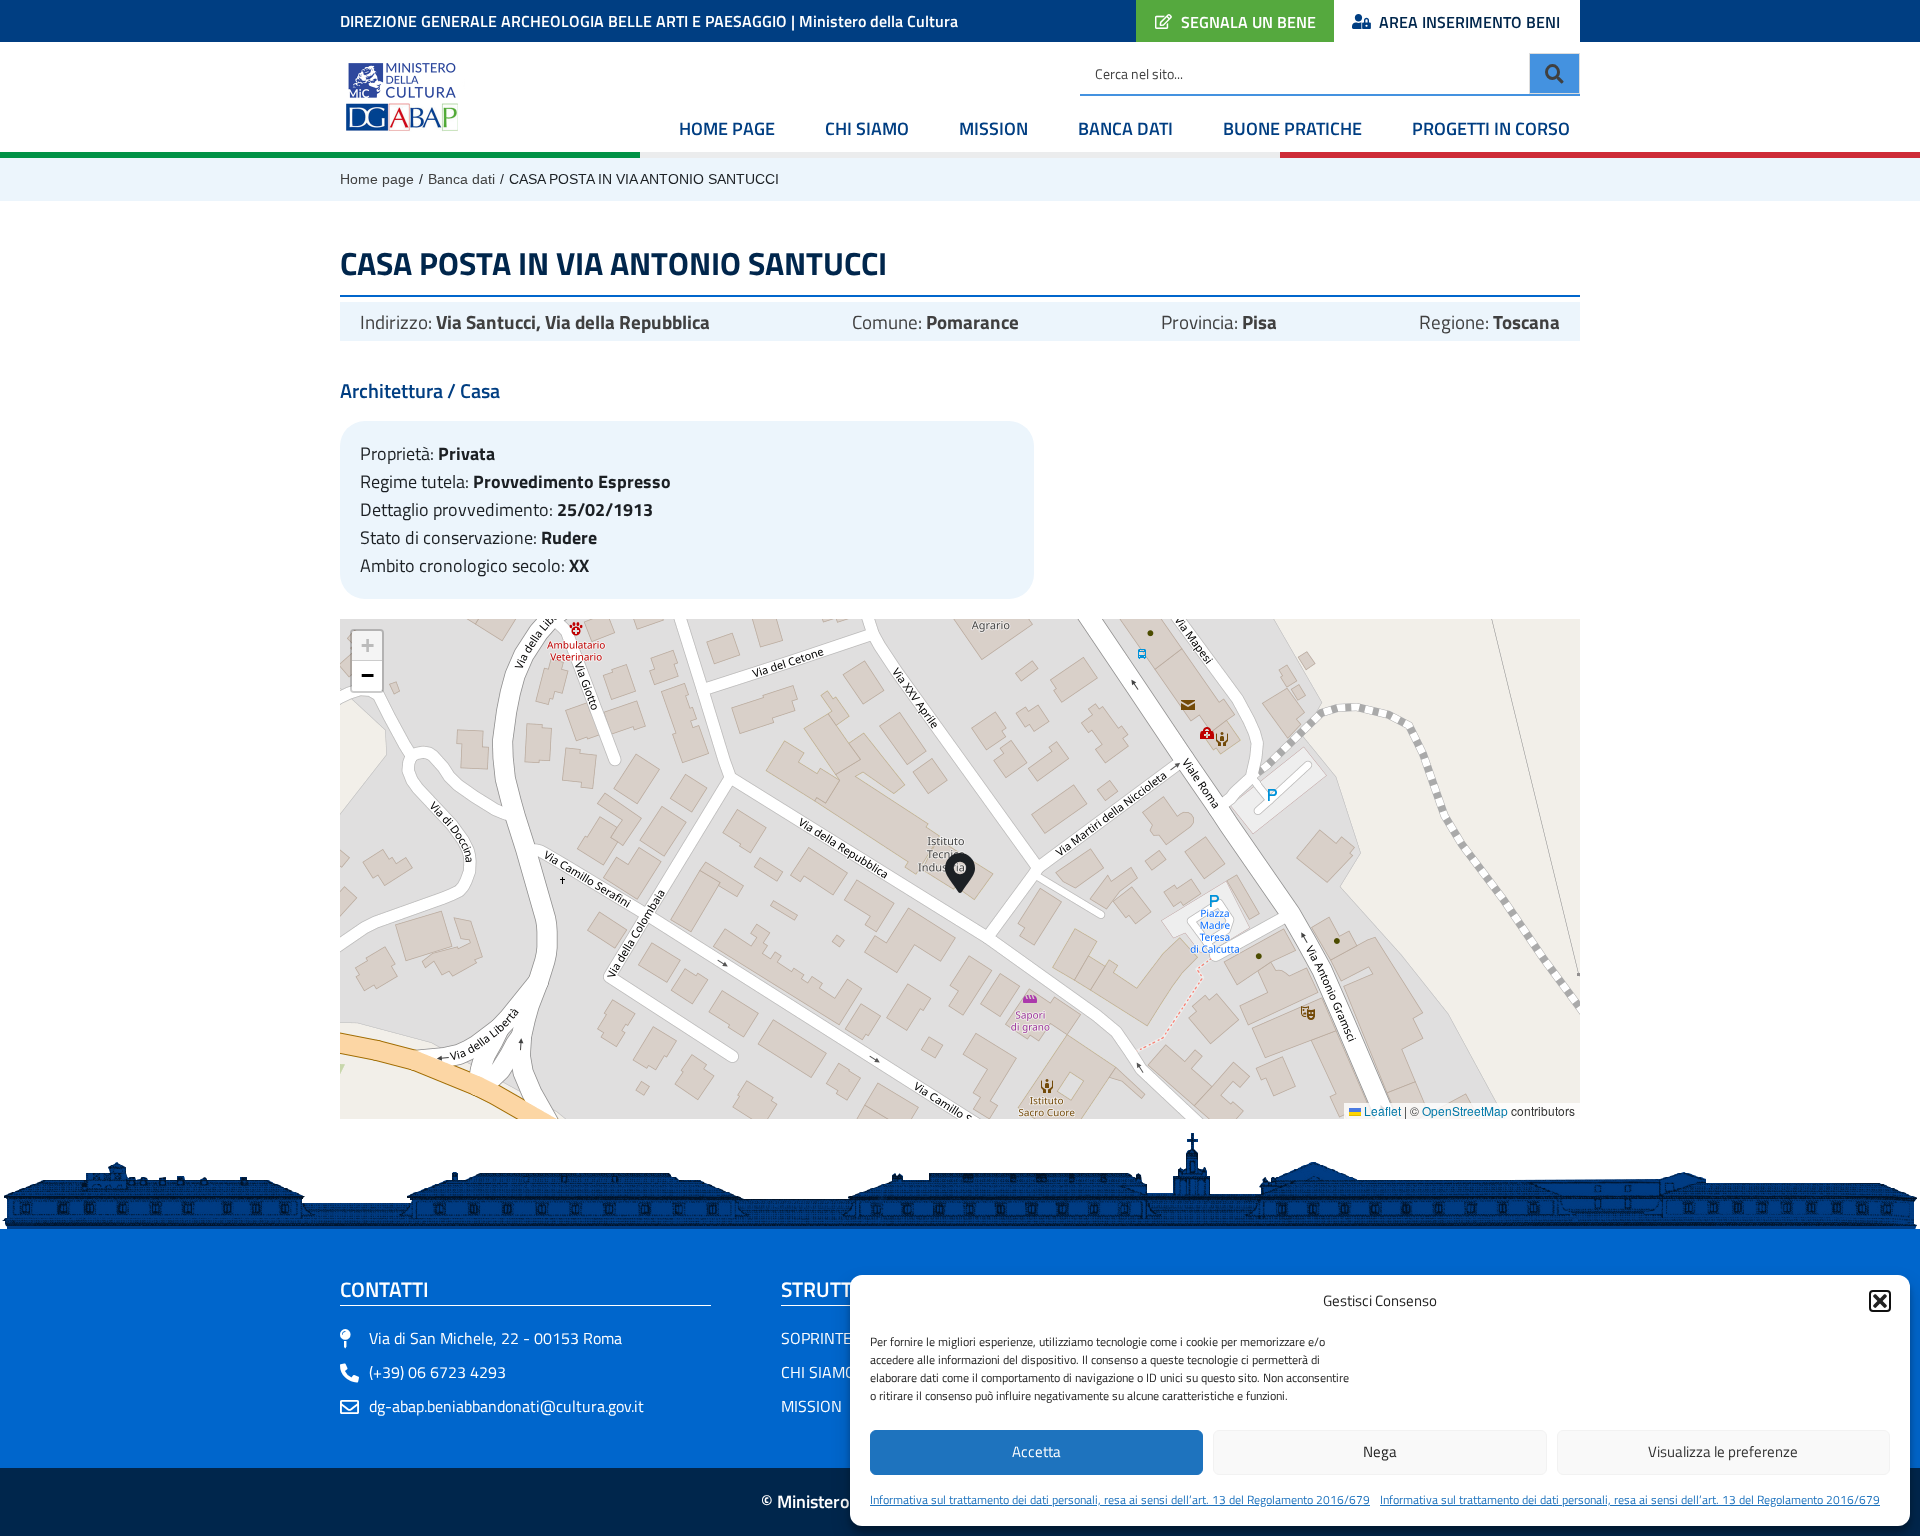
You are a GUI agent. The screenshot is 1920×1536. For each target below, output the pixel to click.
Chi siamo (867, 128)
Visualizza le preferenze (1723, 1451)
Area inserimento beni (1469, 22)
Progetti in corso (1491, 128)
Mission (993, 128)
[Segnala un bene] (1163, 21)
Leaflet (1381, 1110)
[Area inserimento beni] (1361, 21)
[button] (1880, 1301)
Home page (727, 128)
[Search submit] (1554, 73)
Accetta (1036, 1451)
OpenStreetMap (1465, 1110)
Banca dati (1125, 128)
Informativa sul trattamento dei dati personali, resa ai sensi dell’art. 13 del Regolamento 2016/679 (1120, 1499)
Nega (1380, 1451)
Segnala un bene (1248, 22)
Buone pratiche (1292, 128)
